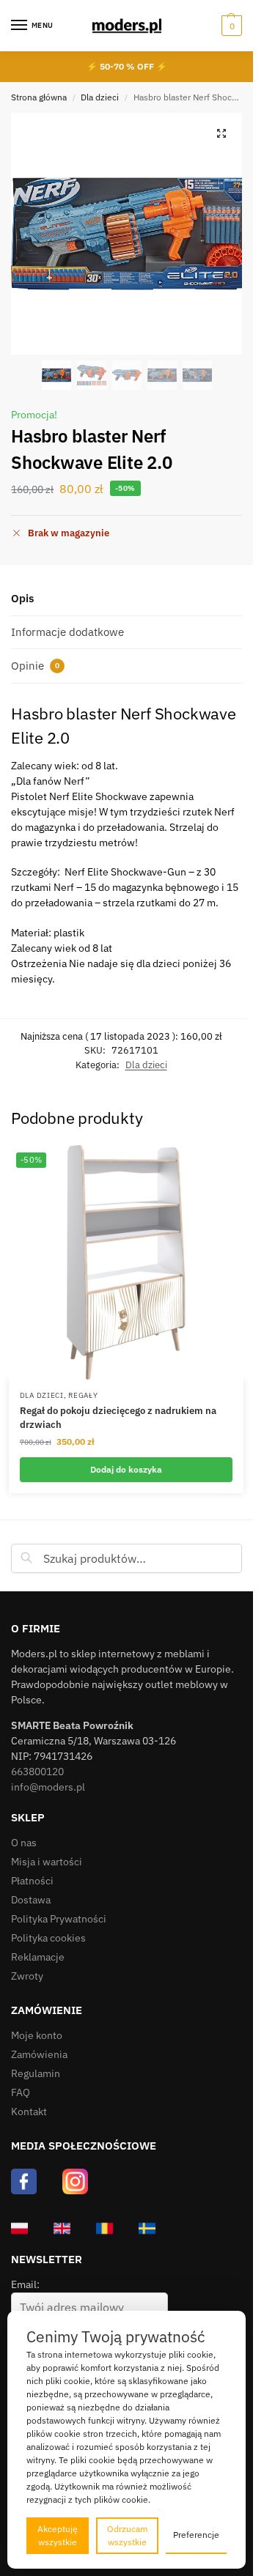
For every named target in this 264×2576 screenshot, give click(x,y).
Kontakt (29, 2111)
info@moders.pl (48, 1787)
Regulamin (36, 2073)
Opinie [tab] (35, 666)
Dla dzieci (100, 97)
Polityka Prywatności (59, 1919)
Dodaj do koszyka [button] (126, 1469)
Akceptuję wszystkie (58, 2535)
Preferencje (196, 2535)
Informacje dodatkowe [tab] (67, 632)
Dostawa (31, 1900)
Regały (83, 1395)
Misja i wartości (47, 1862)
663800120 (37, 1772)
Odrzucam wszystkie (127, 2535)
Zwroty (27, 1976)
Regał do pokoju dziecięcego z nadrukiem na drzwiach (118, 1418)
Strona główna (39, 97)
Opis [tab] (22, 598)
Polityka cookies (48, 1938)
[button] (230, 26)
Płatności (32, 1881)
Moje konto (37, 2035)
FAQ (21, 2092)
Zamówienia (39, 2054)
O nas (24, 1843)
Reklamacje (38, 1957)
